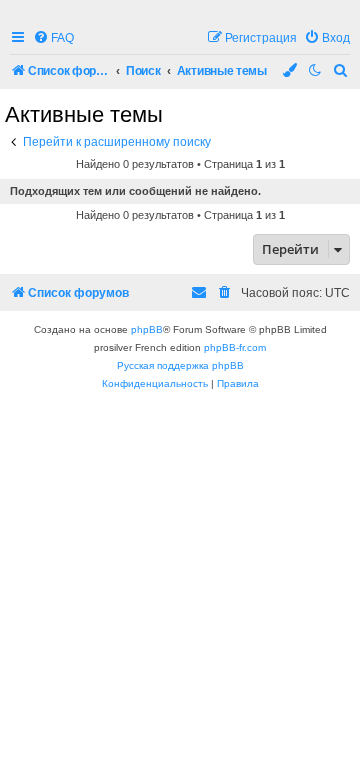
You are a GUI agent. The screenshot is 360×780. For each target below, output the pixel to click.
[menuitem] (53, 38)
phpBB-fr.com (235, 347)
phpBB (147, 329)
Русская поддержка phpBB (180, 365)
